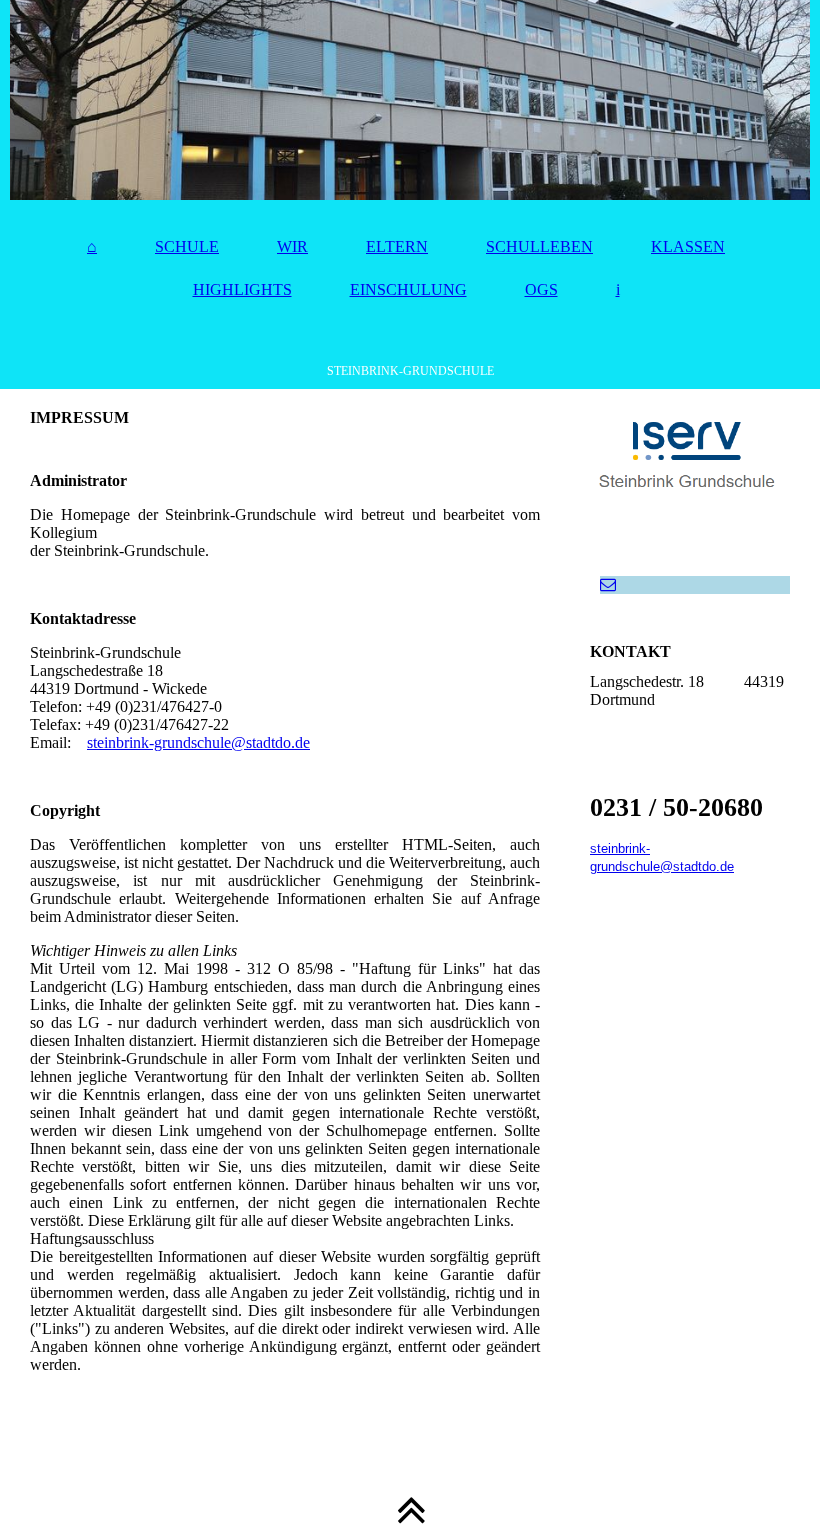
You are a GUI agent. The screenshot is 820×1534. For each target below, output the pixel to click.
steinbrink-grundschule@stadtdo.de (198, 742)
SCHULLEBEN (539, 246)
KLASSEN (688, 246)
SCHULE (187, 246)
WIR (292, 246)
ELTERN (397, 246)
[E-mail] (608, 584)
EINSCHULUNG (408, 289)
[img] (410, 100)
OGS (541, 289)
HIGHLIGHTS (242, 289)
